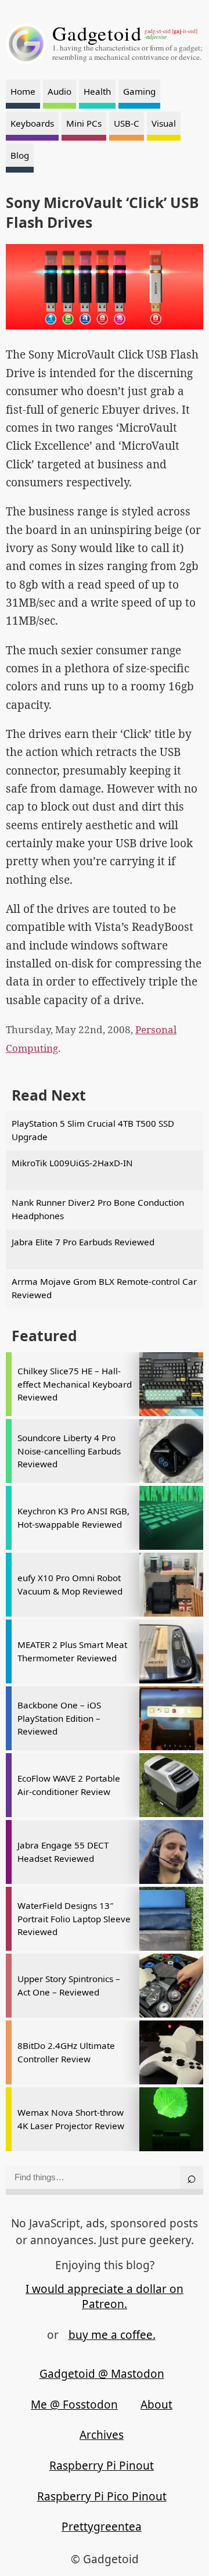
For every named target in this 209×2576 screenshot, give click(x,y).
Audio (60, 91)
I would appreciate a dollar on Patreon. (105, 2297)
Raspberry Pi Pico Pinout (102, 2496)
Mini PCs (84, 123)
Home (23, 91)
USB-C (127, 123)
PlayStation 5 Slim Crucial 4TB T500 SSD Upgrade (93, 1130)
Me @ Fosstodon (74, 2405)
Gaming (139, 91)
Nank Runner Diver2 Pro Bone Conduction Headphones (98, 1209)
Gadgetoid (97, 33)
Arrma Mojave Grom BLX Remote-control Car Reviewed (104, 1288)
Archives (102, 2435)
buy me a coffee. (112, 2335)
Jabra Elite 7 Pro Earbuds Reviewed (83, 1242)
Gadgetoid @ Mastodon (102, 2374)
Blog (20, 155)
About (156, 2405)
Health (97, 91)
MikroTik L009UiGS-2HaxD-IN (72, 1163)
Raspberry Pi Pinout (102, 2466)
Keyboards (32, 123)
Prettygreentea (102, 2527)
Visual (164, 123)
